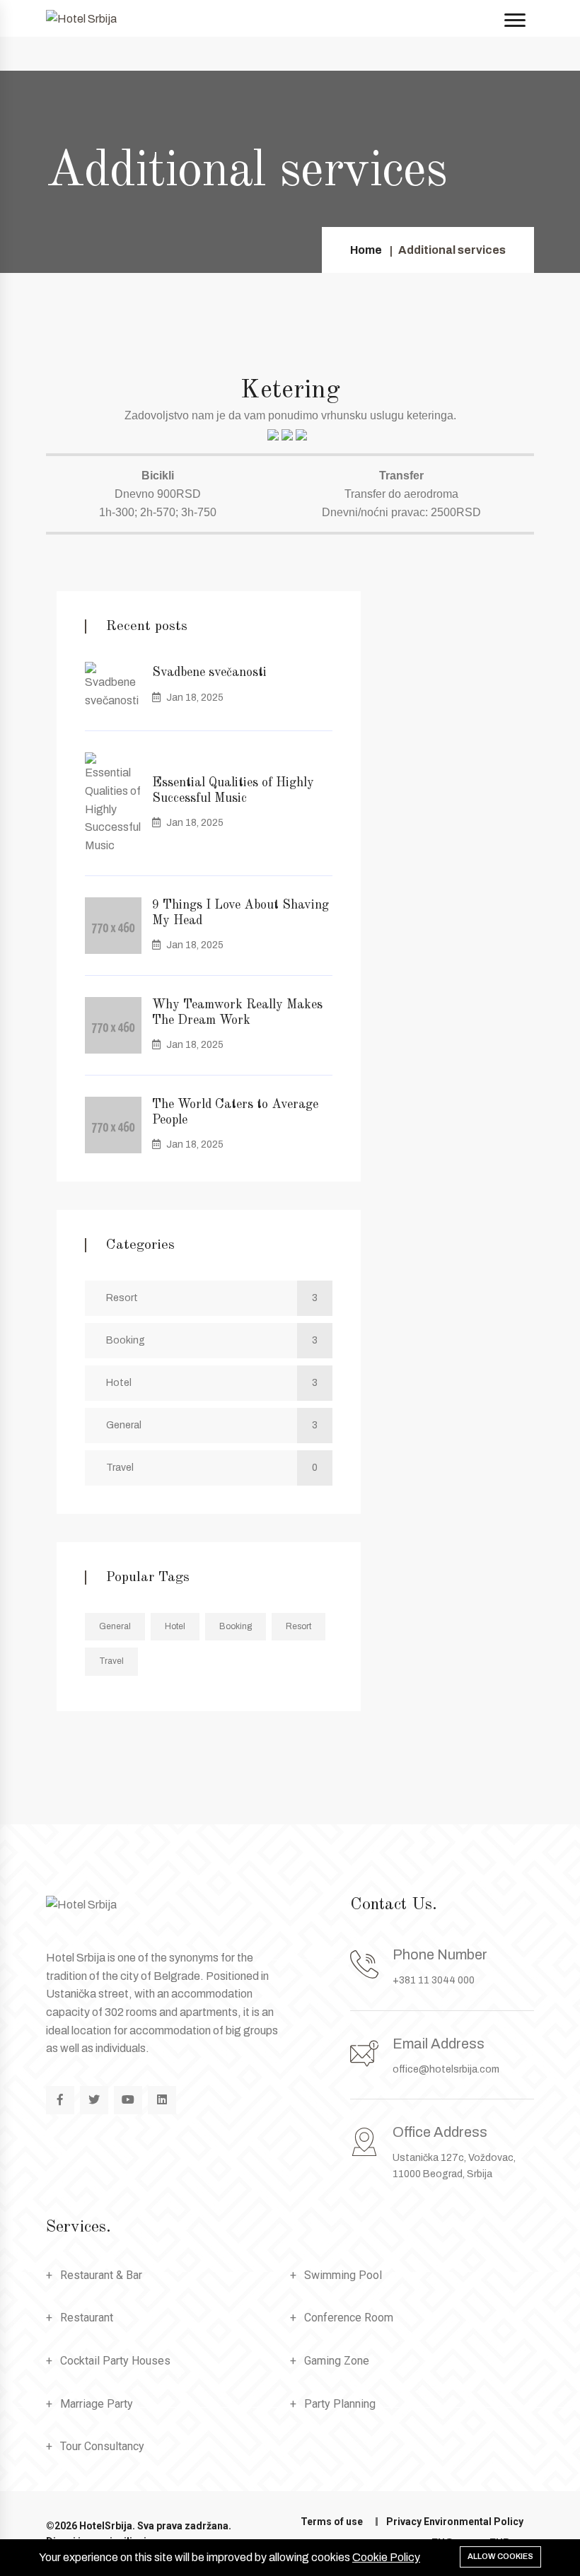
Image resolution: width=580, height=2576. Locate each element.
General (212, 1425)
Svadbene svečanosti (209, 672)
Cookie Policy (386, 2557)
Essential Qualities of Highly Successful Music (233, 791)
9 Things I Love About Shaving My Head (240, 913)
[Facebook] (60, 2100)
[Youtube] (128, 2100)
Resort (212, 1298)
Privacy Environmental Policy (455, 2522)
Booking (212, 1340)
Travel (212, 1468)
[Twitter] (94, 2100)
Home (366, 250)
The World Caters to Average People (235, 1112)
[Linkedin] (162, 2100)
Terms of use (332, 2522)
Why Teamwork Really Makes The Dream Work (237, 1013)
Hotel (212, 1383)
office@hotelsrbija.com (446, 2069)
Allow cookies (500, 2556)
